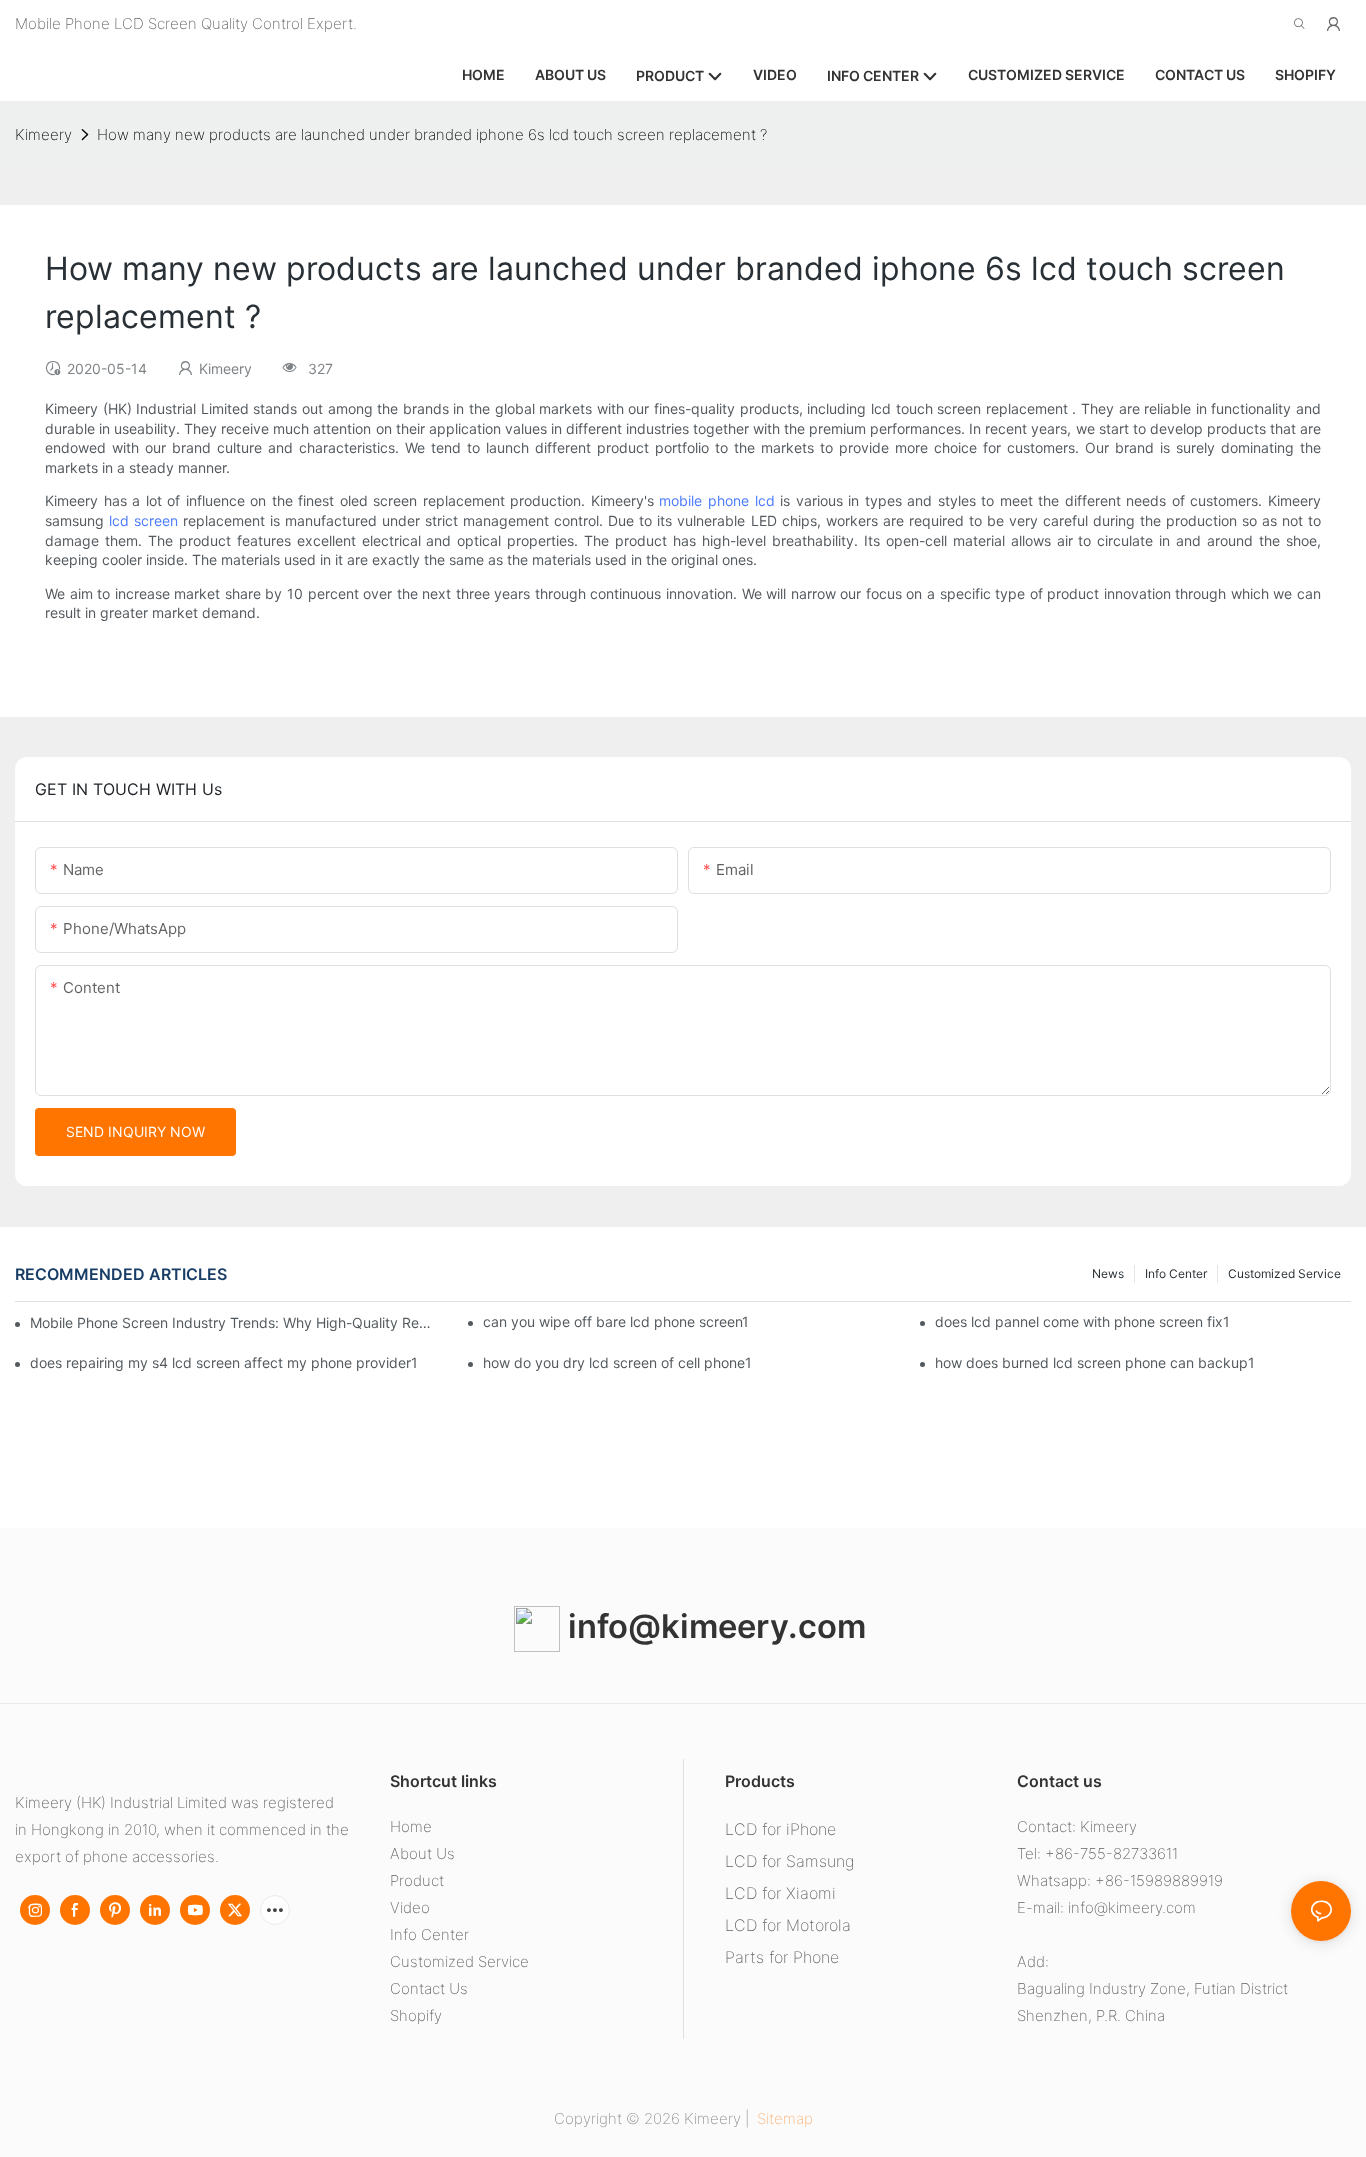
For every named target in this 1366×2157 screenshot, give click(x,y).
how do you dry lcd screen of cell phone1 (617, 1362)
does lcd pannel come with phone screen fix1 (1082, 1321)
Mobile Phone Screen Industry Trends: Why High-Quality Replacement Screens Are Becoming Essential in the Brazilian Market (231, 1322)
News (1108, 1273)
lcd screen (143, 520)
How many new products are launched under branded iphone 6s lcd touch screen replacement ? (432, 134)
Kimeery (43, 134)
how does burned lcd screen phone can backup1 (1095, 1362)
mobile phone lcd (716, 500)
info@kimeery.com (713, 1626)
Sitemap (783, 2118)
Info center (1176, 1273)
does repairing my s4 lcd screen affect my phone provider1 (224, 1362)
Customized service (1284, 1273)
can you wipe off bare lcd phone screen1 (616, 1321)
